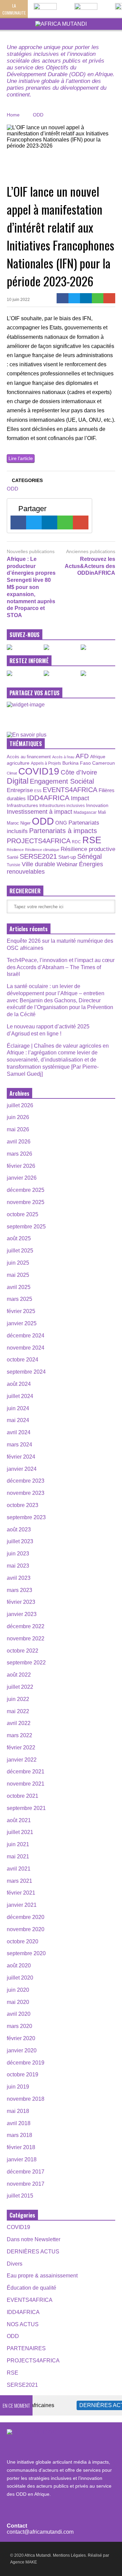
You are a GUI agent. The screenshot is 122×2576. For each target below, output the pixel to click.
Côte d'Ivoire (79, 772)
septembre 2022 (26, 1663)
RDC (76, 842)
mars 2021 (19, 1881)
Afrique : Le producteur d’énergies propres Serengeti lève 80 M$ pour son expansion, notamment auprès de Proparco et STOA (31, 587)
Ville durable (38, 864)
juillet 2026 (20, 1105)
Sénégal (89, 856)
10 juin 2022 (18, 300)
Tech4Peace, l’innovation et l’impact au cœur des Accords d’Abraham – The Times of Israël (61, 967)
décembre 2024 (26, 1336)
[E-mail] (109, 298)
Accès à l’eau (63, 757)
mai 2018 (18, 2111)
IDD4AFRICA (48, 798)
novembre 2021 (26, 1784)
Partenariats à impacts (63, 831)
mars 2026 (19, 1154)
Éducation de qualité (32, 2288)
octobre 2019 (23, 2075)
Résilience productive (88, 849)
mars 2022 (19, 1735)
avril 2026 (19, 1142)
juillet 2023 (20, 1541)
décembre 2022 (26, 1626)
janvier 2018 (22, 2159)
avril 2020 (19, 2014)
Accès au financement (29, 757)
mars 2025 (19, 1299)
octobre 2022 (23, 1651)
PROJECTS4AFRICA (39, 841)
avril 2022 (19, 1723)
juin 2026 (18, 1117)
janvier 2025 (22, 1323)
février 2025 (21, 1311)
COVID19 (39, 771)
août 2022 (19, 1675)
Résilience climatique (42, 850)
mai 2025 (18, 1275)
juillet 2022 (20, 1687)
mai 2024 (18, 1420)
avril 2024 (19, 1432)
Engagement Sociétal (62, 781)
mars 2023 (19, 1590)
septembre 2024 (26, 1372)
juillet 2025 (20, 1251)
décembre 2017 (26, 2172)
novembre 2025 (26, 1202)
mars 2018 (19, 2135)
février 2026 (21, 1166)
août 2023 (19, 1530)
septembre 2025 (26, 1227)
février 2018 (21, 2147)
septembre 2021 (26, 1808)
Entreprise (20, 790)
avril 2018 (19, 2123)
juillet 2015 (20, 2196)
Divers (15, 2264)
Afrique (98, 757)
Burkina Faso (77, 763)
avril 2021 (19, 1869)
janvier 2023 (22, 1614)
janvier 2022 (22, 1760)
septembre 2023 (26, 1517)
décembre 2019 (26, 2063)
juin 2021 (18, 1844)
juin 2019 (18, 2087)
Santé (13, 857)
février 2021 (21, 1893)
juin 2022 (18, 1699)
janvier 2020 (22, 2050)
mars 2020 (19, 2026)
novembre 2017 (26, 2184)
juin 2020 (18, 1990)
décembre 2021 (26, 1772)
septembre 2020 (26, 1953)
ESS (38, 791)
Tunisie (14, 865)
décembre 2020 (26, 1917)
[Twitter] (74, 298)
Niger (25, 823)
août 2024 (19, 1384)
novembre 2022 (26, 1639)
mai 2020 (18, 2002)
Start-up (67, 857)
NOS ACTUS (23, 2324)
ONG (61, 823)
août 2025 (19, 1238)
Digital (18, 781)
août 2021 (19, 1820)
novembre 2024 (26, 1348)
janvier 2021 (22, 1905)
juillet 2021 (20, 1832)
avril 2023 (19, 1578)
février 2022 (21, 1748)
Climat (12, 773)
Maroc (13, 823)
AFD (82, 756)
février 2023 (21, 1602)
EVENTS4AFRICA (70, 790)
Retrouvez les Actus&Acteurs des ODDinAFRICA (90, 566)
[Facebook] (63, 298)
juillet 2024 (20, 1396)
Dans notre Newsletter (34, 2239)
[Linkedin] (86, 298)
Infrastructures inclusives (62, 806)
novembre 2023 (26, 1493)
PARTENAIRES (26, 2348)
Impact (80, 798)
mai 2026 (18, 1129)
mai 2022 (18, 1711)
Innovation (97, 805)
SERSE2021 (38, 856)
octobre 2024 (23, 1360)
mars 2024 (19, 1445)
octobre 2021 (23, 1796)
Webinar (67, 864)
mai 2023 (18, 1566)
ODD (13, 489)
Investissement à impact (39, 812)
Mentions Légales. (70, 2555)
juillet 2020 (20, 1978)
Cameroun (104, 763)
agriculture (18, 763)
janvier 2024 (22, 1469)
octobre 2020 (23, 1941)
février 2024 (21, 1457)
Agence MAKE (24, 2562)
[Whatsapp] (98, 298)
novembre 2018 (26, 2099)
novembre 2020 (26, 1929)
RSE (92, 840)
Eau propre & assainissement (42, 2276)
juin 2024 (18, 1408)
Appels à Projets (46, 763)
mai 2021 (18, 1857)
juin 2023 (18, 1554)
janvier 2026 (22, 1178)
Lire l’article (21, 458)
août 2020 (19, 1966)
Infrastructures (22, 805)
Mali (102, 812)
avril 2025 (19, 1287)
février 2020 (21, 2038)
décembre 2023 (26, 1481)
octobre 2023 (23, 1505)
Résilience (15, 850)
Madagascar (85, 812)
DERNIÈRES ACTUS (33, 2252)
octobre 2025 (23, 1214)
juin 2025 (18, 1263)
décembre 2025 (26, 1190)
